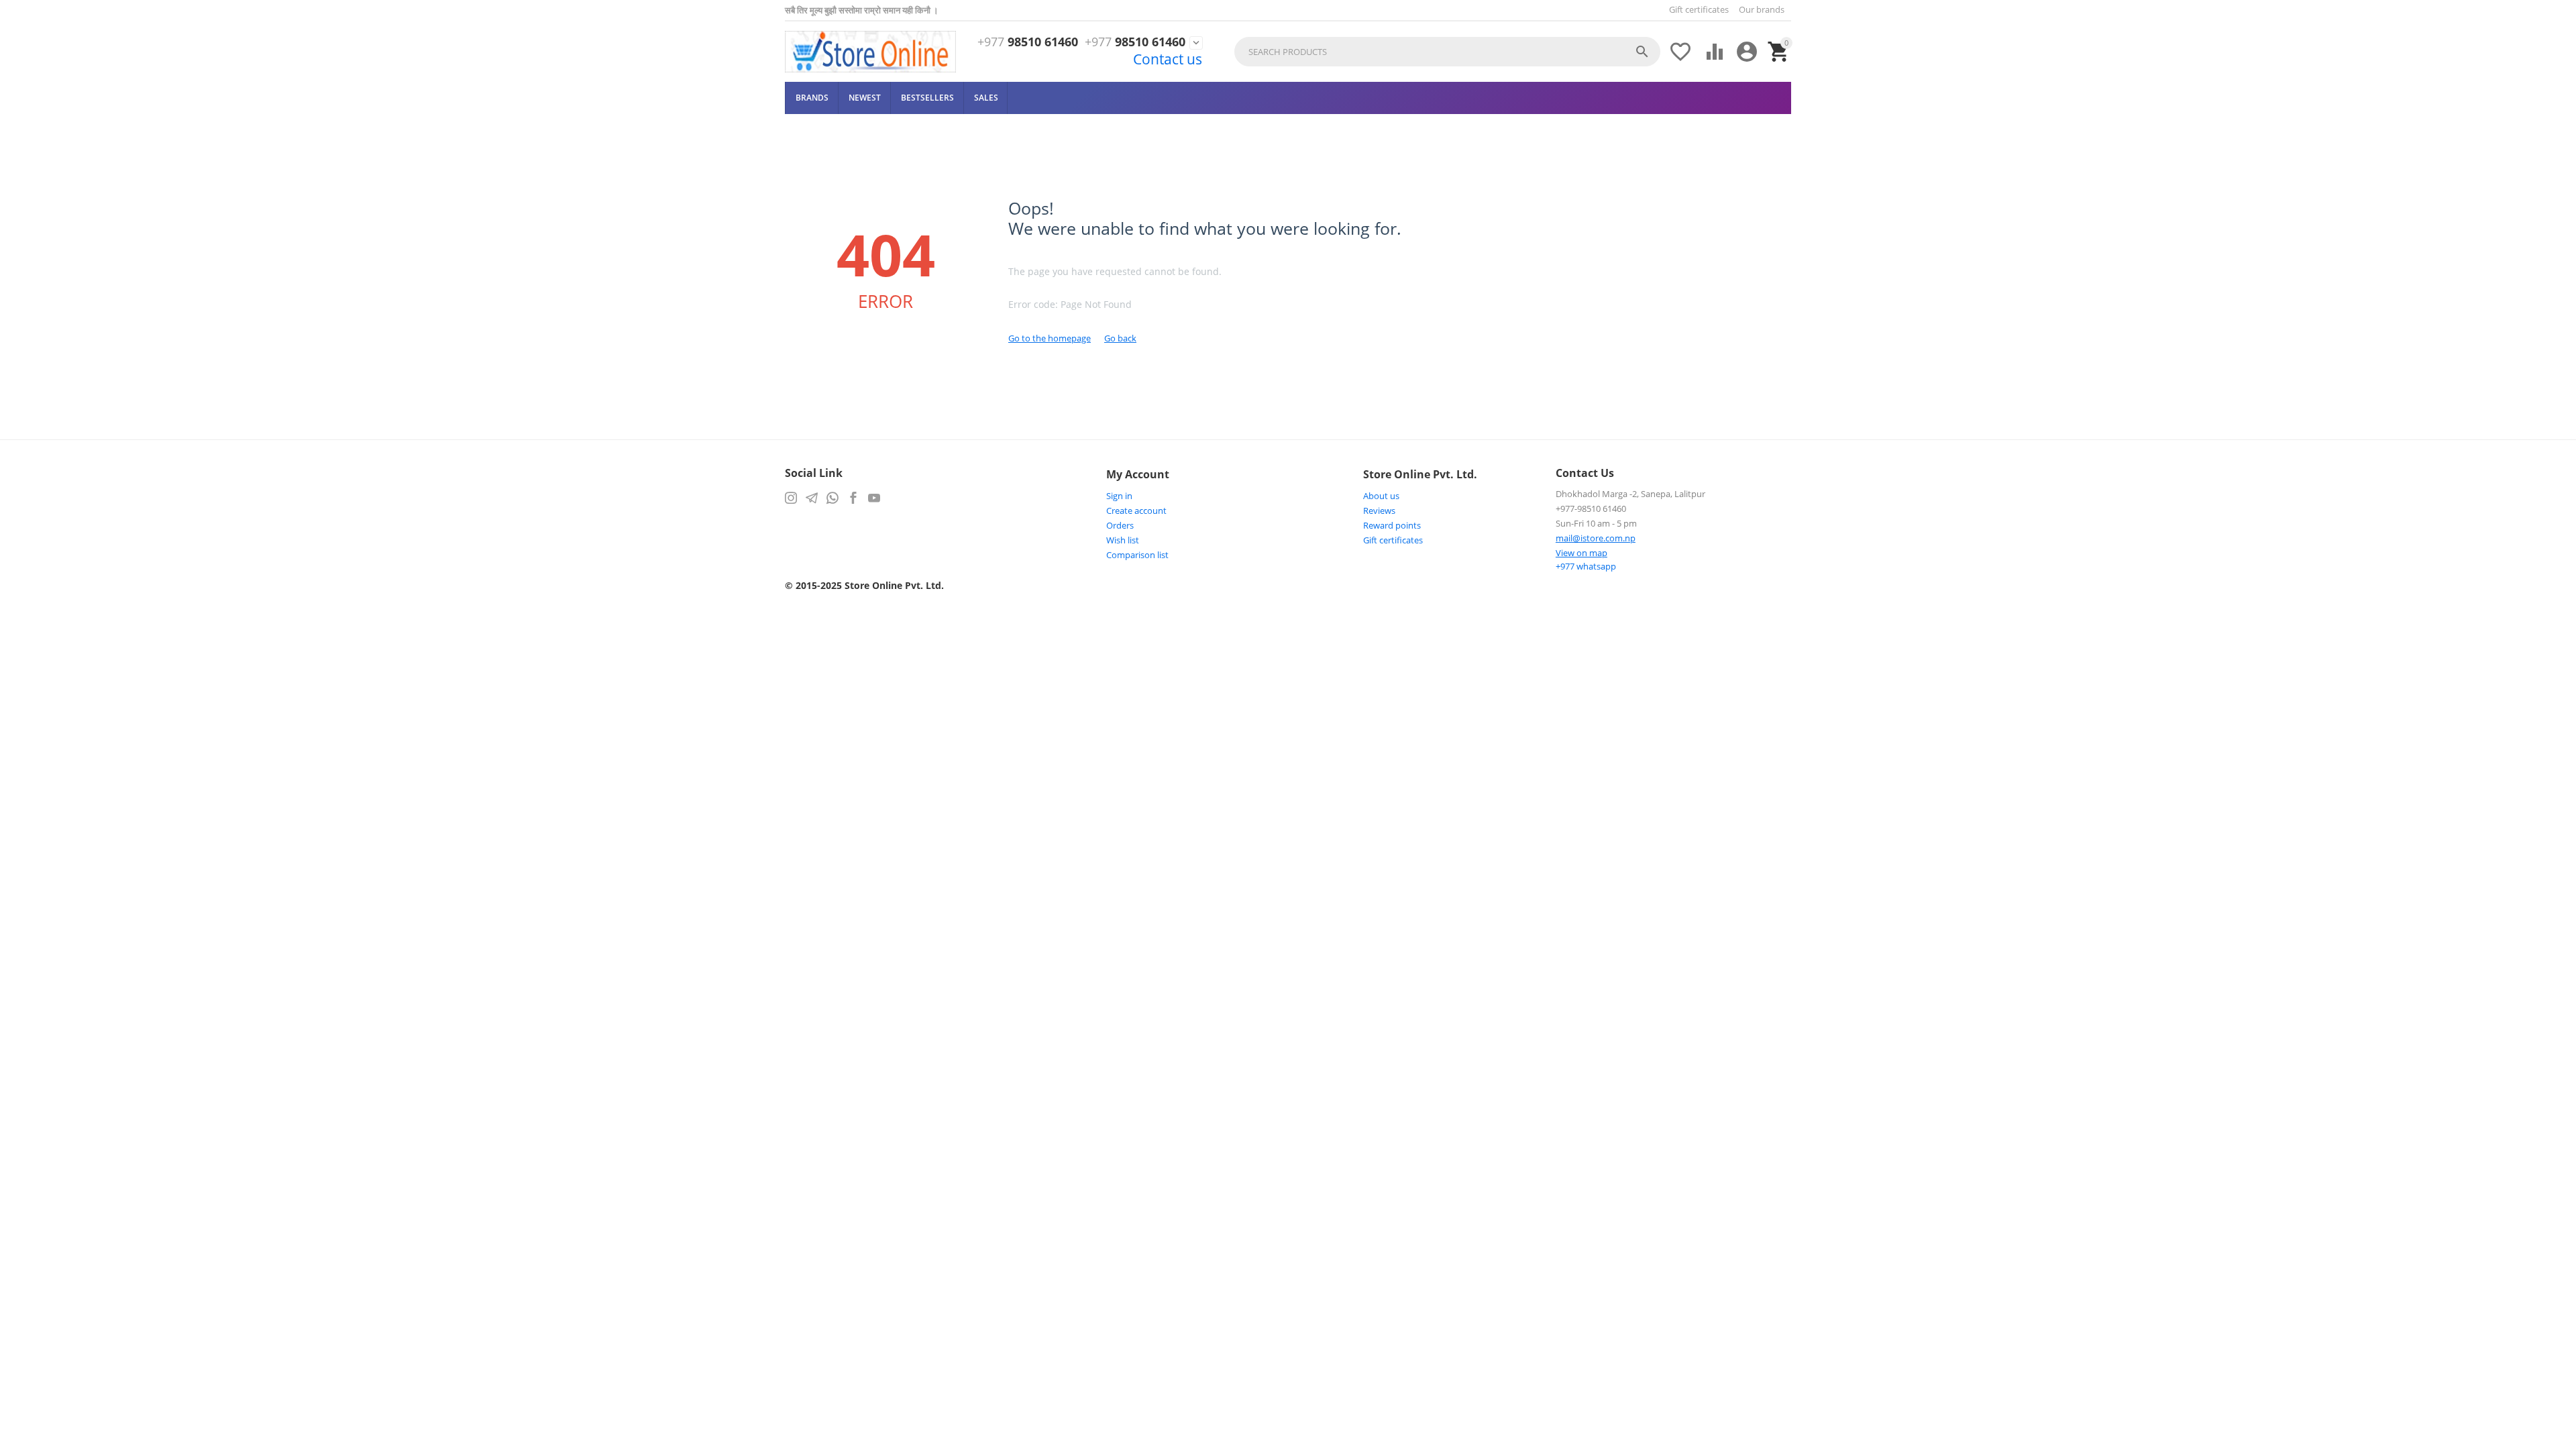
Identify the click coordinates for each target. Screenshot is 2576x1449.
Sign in (1119, 496)
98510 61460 (1028, 42)
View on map (1581, 553)
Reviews (1379, 511)
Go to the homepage (1050, 338)
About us (1381, 496)
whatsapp (1586, 566)
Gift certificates (1699, 9)
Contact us (1168, 59)
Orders (1120, 525)
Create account (1136, 511)
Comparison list (1137, 555)
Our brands (1762, 9)
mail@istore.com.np (1596, 538)
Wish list (1123, 540)
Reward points (1392, 525)
